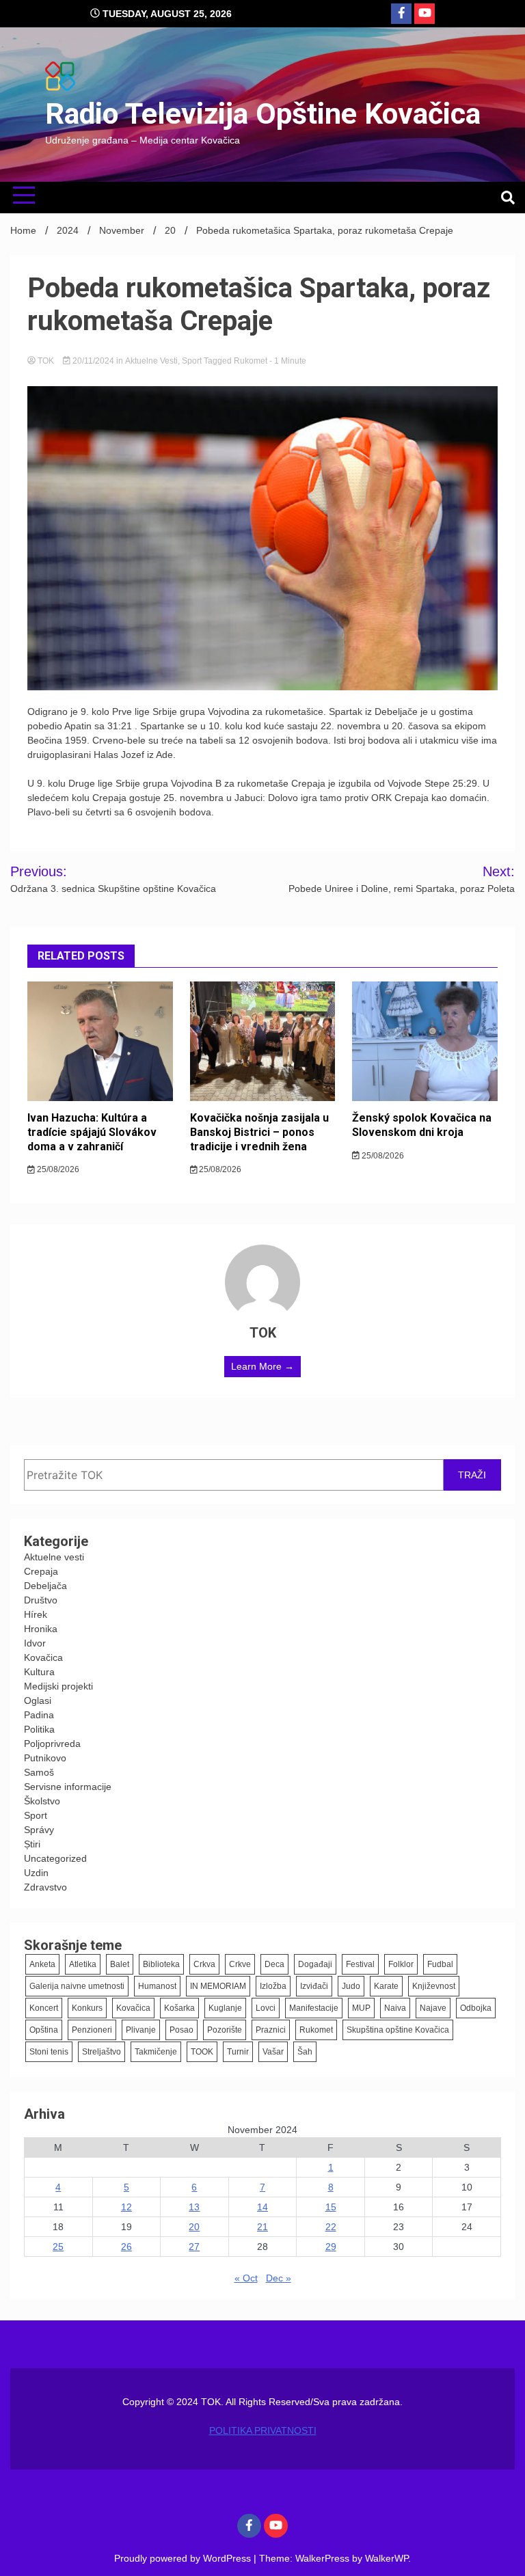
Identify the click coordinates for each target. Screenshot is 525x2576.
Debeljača (45, 1586)
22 (331, 2227)
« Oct (246, 2278)
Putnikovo (45, 1758)
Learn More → (262, 1366)
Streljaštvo (102, 2052)
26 (126, 2247)
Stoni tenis (49, 2052)
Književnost (434, 1986)
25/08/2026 (57, 1169)
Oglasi (38, 1700)
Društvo (41, 1600)
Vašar (273, 2052)
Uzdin (36, 1873)
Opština (44, 2030)
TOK (46, 361)
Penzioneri (92, 2030)
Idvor (35, 1643)
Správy (39, 1830)
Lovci (266, 2008)
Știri (32, 1844)
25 (58, 2247)
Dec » (279, 2278)
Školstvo (42, 1801)
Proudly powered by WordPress (184, 2558)
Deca (274, 1964)
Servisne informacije (68, 1787)
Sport (192, 361)
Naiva (395, 2008)
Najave (433, 2008)
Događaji (315, 1964)
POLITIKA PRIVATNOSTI (263, 2430)
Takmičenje (156, 2052)
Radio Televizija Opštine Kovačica (263, 113)
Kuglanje (225, 2008)
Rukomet (251, 361)
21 (262, 2227)
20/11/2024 (93, 361)
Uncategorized (55, 1858)
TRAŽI (472, 1475)
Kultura (39, 1672)
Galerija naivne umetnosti (77, 1986)
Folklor (401, 1964)
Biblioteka (161, 1964)
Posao (181, 2030)
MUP (361, 2008)
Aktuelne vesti (151, 361)
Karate (386, 1986)
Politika (39, 1729)
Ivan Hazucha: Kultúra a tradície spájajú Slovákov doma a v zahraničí (92, 1132)
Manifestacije (314, 2008)
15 (331, 2207)
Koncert (44, 2008)
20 (194, 2227)
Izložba (273, 1986)
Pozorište (225, 2030)
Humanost (157, 1986)
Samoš (39, 1772)
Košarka (179, 2008)
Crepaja (41, 1571)
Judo (351, 1986)
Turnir (238, 2052)
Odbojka (476, 2008)
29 (331, 2247)
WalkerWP (387, 2558)
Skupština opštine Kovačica (398, 2030)
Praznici (271, 2030)
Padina (39, 1715)
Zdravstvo (45, 1887)
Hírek (36, 1614)
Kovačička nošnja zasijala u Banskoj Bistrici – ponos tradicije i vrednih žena (259, 1132)
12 (126, 2207)
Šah (305, 2052)
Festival (360, 1964)
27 (194, 2247)
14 (262, 2207)
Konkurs (87, 2008)
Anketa (42, 1964)
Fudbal (440, 1964)
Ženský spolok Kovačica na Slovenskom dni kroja (422, 1125)
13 (194, 2207)
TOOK (202, 2052)
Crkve (240, 1964)
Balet (120, 1964)
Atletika (83, 1964)
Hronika (41, 1629)
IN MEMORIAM (218, 1986)
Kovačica (43, 1657)
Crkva (204, 1964)
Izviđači (314, 1986)
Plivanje (141, 2030)
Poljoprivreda (52, 1744)
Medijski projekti (58, 1686)
